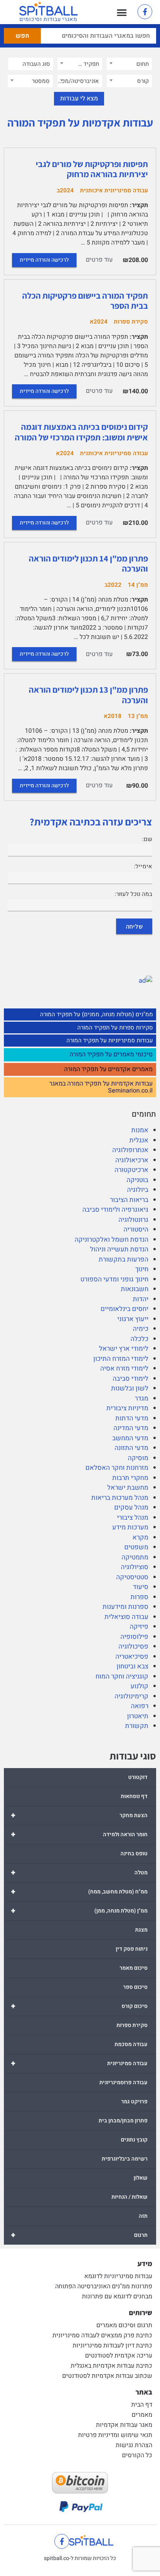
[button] (122, 12)
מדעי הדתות (132, 1418)
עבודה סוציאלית (126, 1617)
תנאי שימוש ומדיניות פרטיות (115, 2435)
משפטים (136, 1547)
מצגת (141, 1930)
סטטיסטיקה (132, 1577)
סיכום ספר (135, 1987)
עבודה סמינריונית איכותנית (114, 190)
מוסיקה (138, 1458)
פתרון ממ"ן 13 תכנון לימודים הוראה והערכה (88, 695)
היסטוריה (136, 1229)
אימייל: (143, 866)
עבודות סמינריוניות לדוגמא (118, 2276)
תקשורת (137, 1726)
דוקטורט (138, 1777)
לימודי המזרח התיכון (121, 1359)
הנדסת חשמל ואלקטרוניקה (111, 1240)
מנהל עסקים (131, 1507)
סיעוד (141, 1587)
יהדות (141, 1299)
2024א (99, 322)
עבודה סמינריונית (79, 2063)
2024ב (65, 190)
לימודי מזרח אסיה (124, 1368)
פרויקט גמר (134, 2102)
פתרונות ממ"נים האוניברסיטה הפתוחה (104, 2286)
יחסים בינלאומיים (124, 1309)
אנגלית (139, 1140)
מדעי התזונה (131, 1448)
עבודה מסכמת (131, 2044)
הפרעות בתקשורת (123, 1259)
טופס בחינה (134, 1854)
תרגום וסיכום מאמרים (124, 2325)
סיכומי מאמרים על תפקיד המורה (111, 1055)
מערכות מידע (130, 1527)
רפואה (140, 1706)
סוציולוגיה (135, 1567)
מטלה (79, 1873)
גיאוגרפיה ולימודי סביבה (115, 1210)
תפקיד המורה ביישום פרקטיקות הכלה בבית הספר (85, 301)
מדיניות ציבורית (127, 1408)
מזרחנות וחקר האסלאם (117, 1468)
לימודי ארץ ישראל (124, 1349)
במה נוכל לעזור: (133, 894)
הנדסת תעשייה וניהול (119, 1249)
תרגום (79, 2235)
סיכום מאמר (134, 1968)
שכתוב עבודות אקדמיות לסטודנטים (107, 2376)
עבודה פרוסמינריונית (123, 2082)
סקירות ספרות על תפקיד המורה (115, 1028)
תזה (143, 2216)
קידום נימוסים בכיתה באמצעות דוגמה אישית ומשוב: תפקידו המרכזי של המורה (81, 432)
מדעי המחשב (130, 1438)
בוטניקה (137, 1180)
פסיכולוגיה (133, 1646)
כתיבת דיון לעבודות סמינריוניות (112, 2345)
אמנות (140, 1130)
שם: (147, 839)
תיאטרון (138, 1716)
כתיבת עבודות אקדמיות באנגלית (111, 2366)
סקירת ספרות (132, 2025)
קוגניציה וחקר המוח (122, 1676)
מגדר (142, 1398)
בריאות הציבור (129, 1200)
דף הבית (142, 2405)
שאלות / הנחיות (130, 2197)
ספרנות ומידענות (125, 1607)
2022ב (113, 585)
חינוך (142, 1269)
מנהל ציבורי (133, 1518)
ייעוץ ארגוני (133, 1319)
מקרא (140, 1537)
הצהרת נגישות (134, 2445)
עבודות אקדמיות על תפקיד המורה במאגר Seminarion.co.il (101, 1087)
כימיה (141, 1329)
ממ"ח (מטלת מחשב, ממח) (79, 1892)
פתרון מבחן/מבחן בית (123, 2121)
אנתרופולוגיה (130, 1150)
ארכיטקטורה (131, 1170)
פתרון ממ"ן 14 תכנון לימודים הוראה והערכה (88, 563)
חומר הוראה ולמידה (79, 1834)
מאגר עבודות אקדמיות (124, 2425)
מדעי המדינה (131, 1428)
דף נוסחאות (134, 1796)
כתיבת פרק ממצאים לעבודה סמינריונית (102, 2335)
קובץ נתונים (134, 2140)
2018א (113, 716)
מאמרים (142, 2415)
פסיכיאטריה (132, 1657)
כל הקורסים (137, 2455)
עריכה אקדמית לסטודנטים (119, 2356)
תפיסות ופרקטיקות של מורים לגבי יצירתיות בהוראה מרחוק (92, 169)
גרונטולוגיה (133, 1220)
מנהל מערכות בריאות (120, 1498)
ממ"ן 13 (138, 716)
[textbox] (129, 64)
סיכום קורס (79, 2006)
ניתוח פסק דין (132, 1949)
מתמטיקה (135, 1557)
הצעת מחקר (79, 1815)
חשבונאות (135, 1289)
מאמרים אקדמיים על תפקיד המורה (108, 1070)
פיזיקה (139, 1627)
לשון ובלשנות (130, 1388)
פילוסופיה (134, 1637)
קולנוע (139, 1686)
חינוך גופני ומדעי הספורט (114, 1279)
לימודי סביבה (130, 1379)
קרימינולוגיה (131, 1696)
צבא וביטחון (132, 1666)
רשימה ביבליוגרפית (125, 2159)
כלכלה (139, 1339)
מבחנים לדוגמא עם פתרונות (117, 2296)
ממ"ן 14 (138, 585)
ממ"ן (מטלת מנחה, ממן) (79, 1911)
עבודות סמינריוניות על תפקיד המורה (110, 1040)
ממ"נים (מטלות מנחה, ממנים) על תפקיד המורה (97, 1014)
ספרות (139, 1597)
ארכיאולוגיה (132, 1160)
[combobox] (129, 64)
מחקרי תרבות (130, 1478)
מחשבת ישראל (128, 1488)
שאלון (141, 2178)
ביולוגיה (138, 1190)
